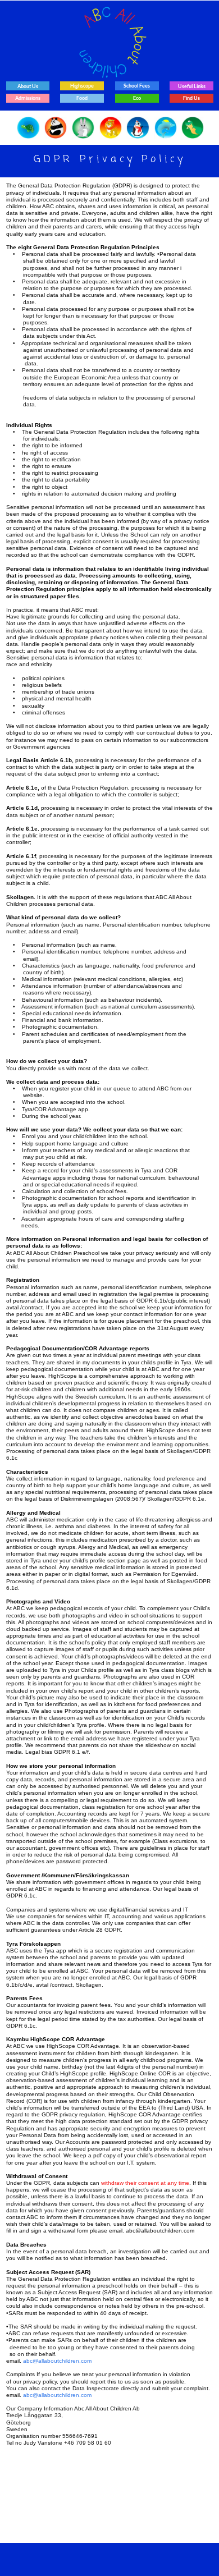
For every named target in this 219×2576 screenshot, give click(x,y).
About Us (28, 86)
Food (82, 98)
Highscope (82, 86)
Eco (137, 98)
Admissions (28, 98)
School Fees (137, 86)
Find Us (191, 98)
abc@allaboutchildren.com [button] (57, 2361)
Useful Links (192, 86)
